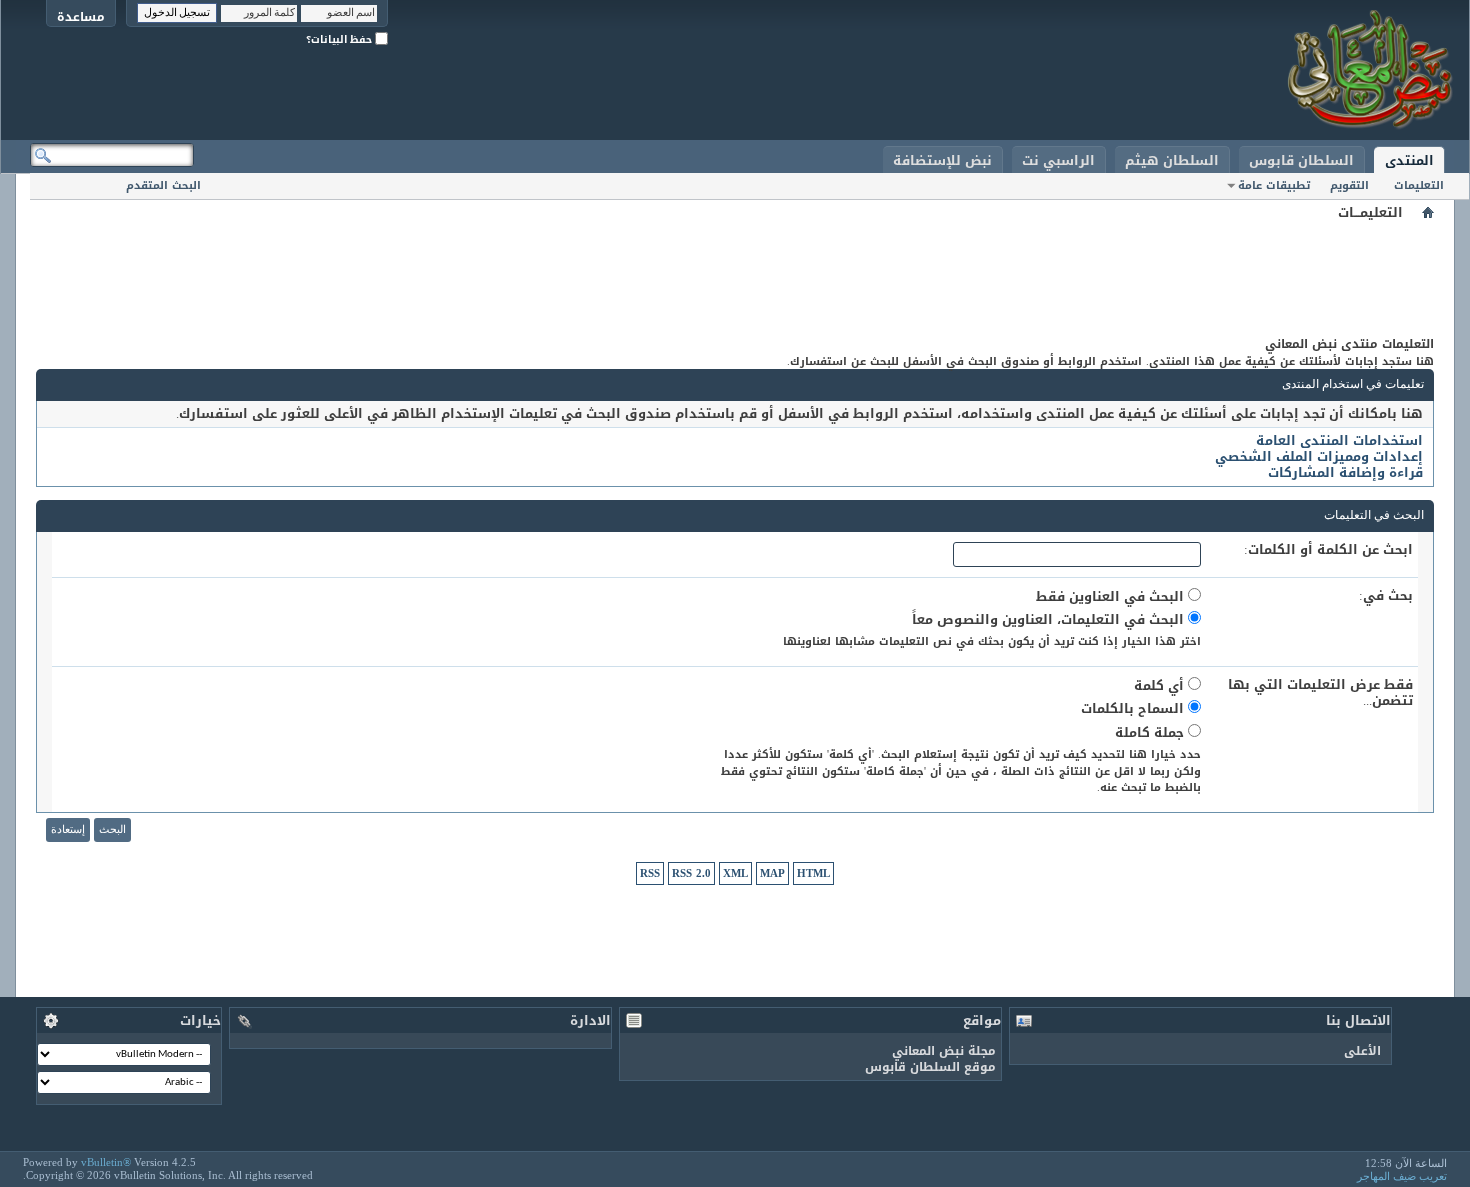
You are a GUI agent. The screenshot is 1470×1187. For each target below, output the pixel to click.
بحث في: (1386, 596)
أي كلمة (1161, 685)
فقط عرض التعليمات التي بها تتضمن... (1320, 693)
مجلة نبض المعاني (944, 1051)
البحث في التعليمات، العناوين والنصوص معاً (1050, 619)
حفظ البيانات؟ (340, 39)
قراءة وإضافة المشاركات (1345, 472)
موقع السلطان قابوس (930, 1067)
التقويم (1349, 185)
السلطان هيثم (1172, 160)
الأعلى (1362, 1051)
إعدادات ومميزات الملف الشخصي (1319, 456)
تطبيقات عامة (1274, 185)
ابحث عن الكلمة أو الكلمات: (1328, 550)
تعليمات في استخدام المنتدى (1353, 385)
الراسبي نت (1058, 160)
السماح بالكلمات (1134, 708)
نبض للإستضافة (942, 160)
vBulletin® (106, 1162)
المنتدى (1409, 160)
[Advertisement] (735, 270)
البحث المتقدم (163, 185)
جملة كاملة (1151, 732)
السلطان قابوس (1301, 160)
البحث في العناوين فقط (1112, 596)
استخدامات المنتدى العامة (1339, 440)
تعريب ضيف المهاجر (1402, 1176)
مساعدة (81, 16)
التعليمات (1419, 185)
